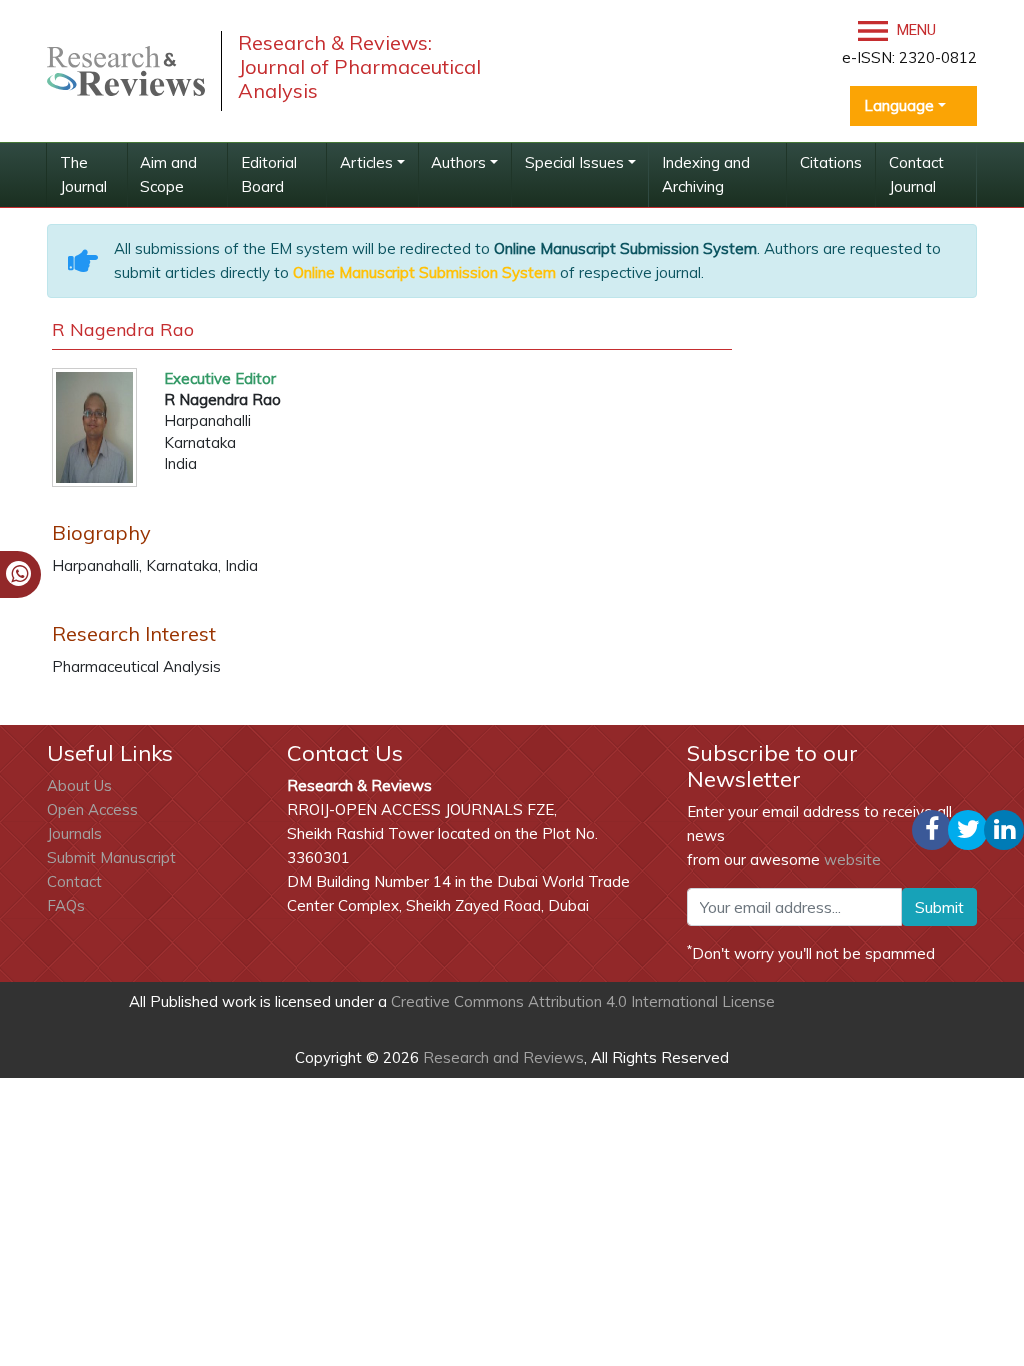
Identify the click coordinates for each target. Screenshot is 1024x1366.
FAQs (66, 905)
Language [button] (899, 105)
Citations (831, 162)
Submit (939, 907)
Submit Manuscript (111, 857)
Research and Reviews (501, 1057)
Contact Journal (916, 174)
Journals (74, 833)
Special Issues (574, 162)
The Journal (83, 174)
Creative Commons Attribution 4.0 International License (583, 1001)
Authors (458, 162)
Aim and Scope (168, 174)
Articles (366, 162)
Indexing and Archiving (706, 174)
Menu (914, 30)
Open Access (92, 809)
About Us (79, 785)
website (852, 859)
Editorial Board (269, 174)
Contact (74, 881)
